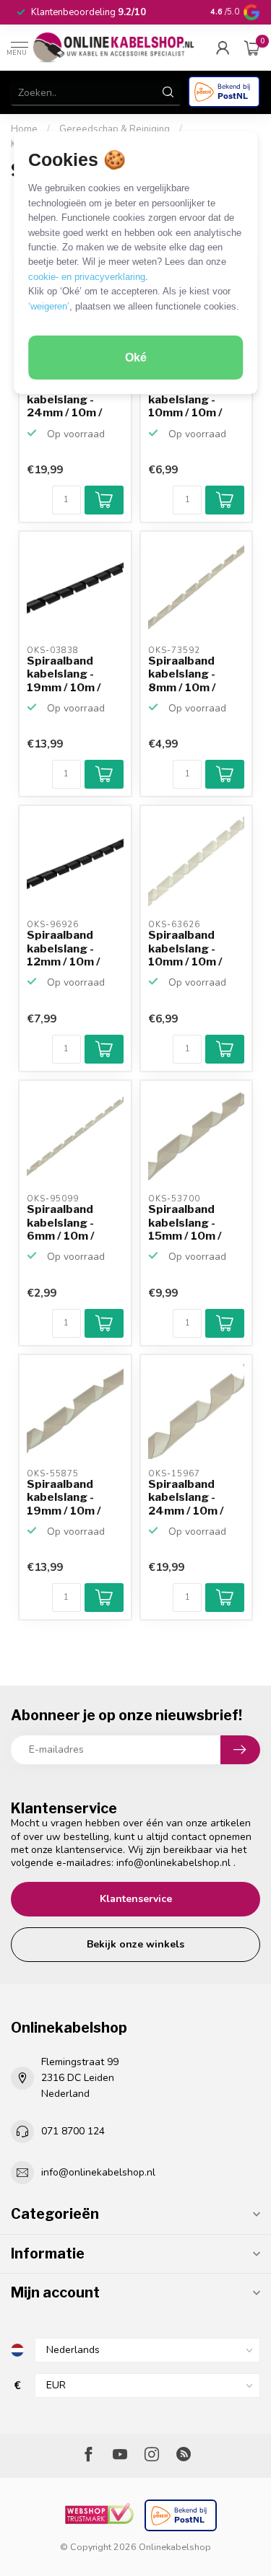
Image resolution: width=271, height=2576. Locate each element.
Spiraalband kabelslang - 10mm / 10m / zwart (185, 400)
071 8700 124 (73, 2131)
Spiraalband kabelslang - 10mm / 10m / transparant (185, 949)
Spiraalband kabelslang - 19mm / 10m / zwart (64, 675)
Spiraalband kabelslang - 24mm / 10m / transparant (186, 1498)
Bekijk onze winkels (135, 1944)
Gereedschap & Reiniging (115, 129)
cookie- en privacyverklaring (87, 277)
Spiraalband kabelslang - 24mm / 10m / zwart (65, 400)
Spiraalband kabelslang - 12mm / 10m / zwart (64, 949)
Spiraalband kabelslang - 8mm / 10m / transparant (182, 675)
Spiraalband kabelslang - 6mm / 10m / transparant (61, 1223)
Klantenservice (136, 1899)
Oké (136, 358)
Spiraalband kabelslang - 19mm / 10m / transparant (64, 1498)
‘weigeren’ (49, 306)
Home (24, 129)
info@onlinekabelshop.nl (173, 1863)
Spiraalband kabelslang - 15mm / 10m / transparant (185, 1223)
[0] (252, 48)
